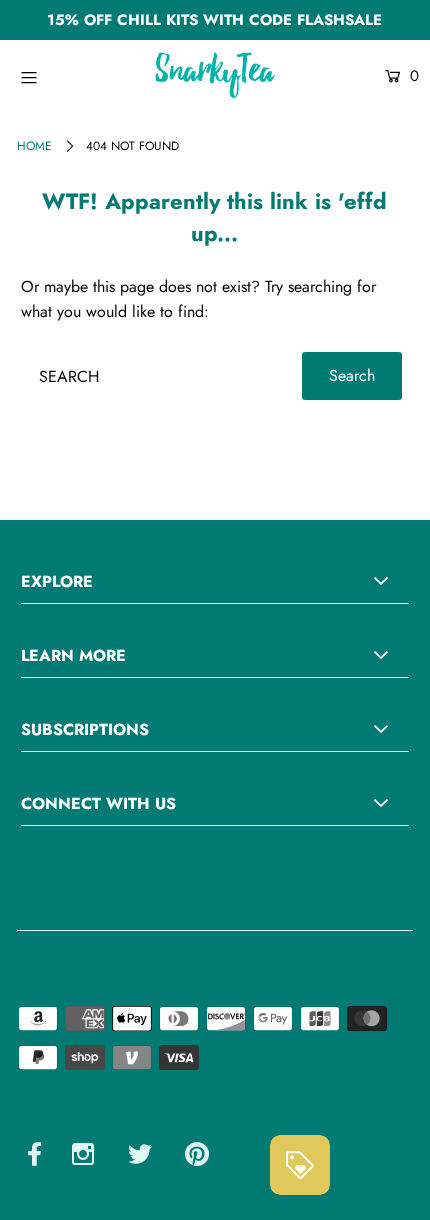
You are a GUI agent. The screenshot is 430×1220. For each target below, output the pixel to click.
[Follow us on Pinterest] (197, 1157)
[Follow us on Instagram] (83, 1157)
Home (34, 146)
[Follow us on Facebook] (34, 1157)
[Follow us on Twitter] (140, 1157)
